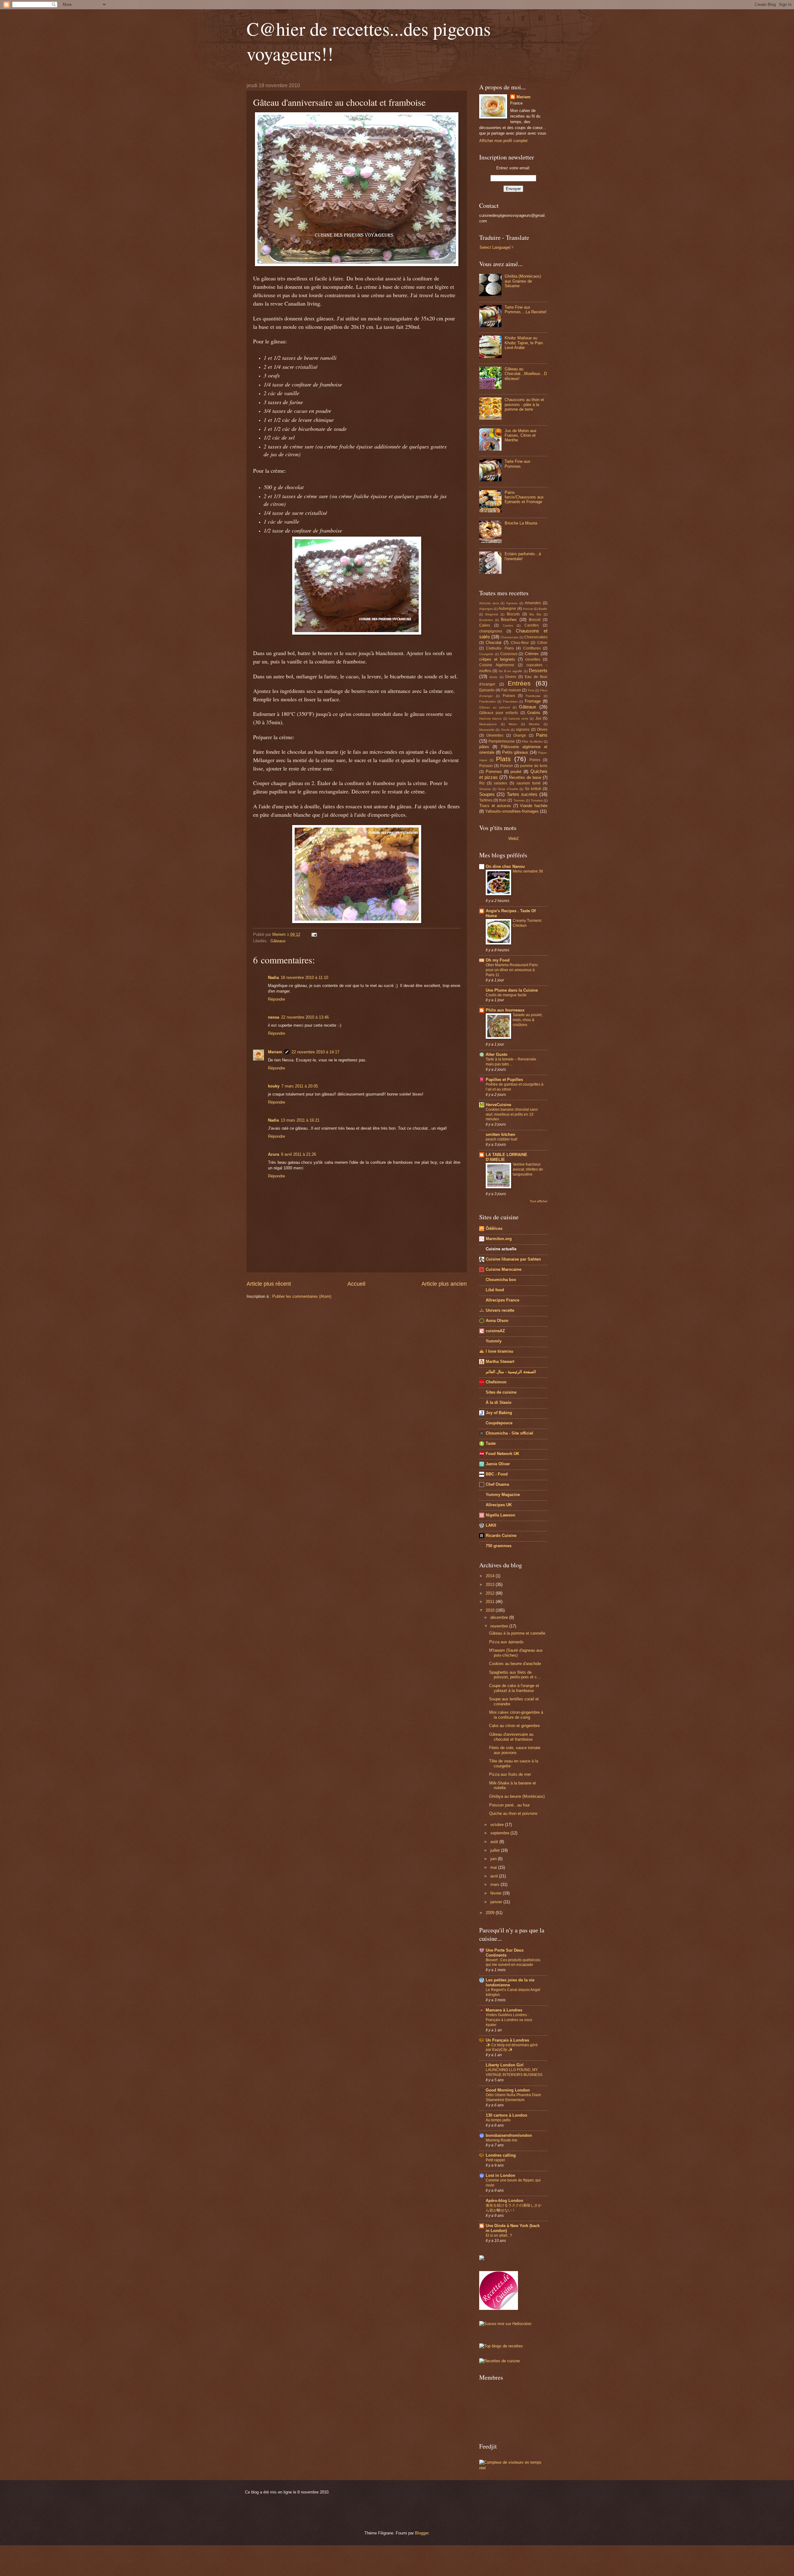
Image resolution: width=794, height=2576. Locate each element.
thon (503, 800)
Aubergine (507, 609)
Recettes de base (525, 777)
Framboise (533, 696)
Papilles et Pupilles (504, 1080)
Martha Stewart (500, 1362)
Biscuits (513, 614)
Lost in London (500, 2175)
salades (500, 783)
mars (495, 1884)
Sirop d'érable (508, 789)
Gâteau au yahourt (495, 707)
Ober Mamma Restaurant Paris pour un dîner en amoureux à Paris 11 (512, 970)
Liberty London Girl (505, 2065)
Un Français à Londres (507, 2040)
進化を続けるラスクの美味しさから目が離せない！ (514, 2208)
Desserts (538, 670)
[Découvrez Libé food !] (482, 2259)
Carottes (532, 625)
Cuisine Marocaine (504, 1269)
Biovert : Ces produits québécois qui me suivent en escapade (513, 1962)
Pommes (494, 772)
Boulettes (486, 620)
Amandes (533, 603)
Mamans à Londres (504, 2010)
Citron (542, 643)
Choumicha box (501, 1280)
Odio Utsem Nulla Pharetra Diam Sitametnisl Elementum (513, 2097)
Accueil (356, 1284)
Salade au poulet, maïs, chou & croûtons (528, 1020)
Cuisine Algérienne (497, 665)
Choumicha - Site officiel (509, 1433)
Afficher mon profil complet (503, 141)
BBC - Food (497, 1474)
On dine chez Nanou (505, 866)
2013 (491, 1585)
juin (494, 1859)
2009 (491, 1913)
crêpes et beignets (497, 659)
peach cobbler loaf (501, 1139)
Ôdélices (494, 1228)
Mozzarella (487, 730)
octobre (498, 1825)
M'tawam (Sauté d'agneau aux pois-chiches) (516, 1653)
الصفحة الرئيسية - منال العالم (511, 1372)
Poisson (486, 766)
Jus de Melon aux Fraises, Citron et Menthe (521, 435)
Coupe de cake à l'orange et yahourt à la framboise (514, 1688)
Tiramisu (519, 800)
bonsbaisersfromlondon (509, 2135)
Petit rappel (495, 2160)
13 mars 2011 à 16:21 (300, 1120)
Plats (503, 759)
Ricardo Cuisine (501, 1536)
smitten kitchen (500, 1134)
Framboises (487, 701)
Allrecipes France (502, 1300)
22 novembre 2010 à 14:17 (315, 1052)
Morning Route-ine (502, 2140)
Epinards (487, 690)
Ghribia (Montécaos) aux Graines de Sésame (523, 281)
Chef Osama (497, 1484)
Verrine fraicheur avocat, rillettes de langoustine (528, 1169)
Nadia (273, 978)
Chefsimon (496, 1382)
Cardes (508, 625)
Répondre (277, 999)
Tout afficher (539, 1201)
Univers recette (500, 1310)
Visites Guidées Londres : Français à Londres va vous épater (509, 2020)
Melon (513, 724)
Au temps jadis (498, 2120)
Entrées (519, 683)
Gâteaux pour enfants (499, 713)
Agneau (512, 603)
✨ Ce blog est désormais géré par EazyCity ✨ (512, 2047)
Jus (538, 718)
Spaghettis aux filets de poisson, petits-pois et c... (515, 1675)
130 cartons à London (506, 2115)
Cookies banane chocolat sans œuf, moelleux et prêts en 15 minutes (512, 1114)
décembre (500, 1617)
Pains (542, 735)
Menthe (534, 724)
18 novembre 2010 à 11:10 (304, 978)
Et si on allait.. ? (499, 2235)
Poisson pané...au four (509, 1805)
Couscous (509, 654)
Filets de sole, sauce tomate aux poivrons (515, 1750)
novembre (500, 1626)
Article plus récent (269, 1284)
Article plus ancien (444, 1284)
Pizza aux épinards (506, 1642)
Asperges (486, 609)
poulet (516, 772)
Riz (482, 783)
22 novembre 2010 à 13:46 (305, 1017)
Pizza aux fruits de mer (510, 1774)
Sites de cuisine (501, 1392)
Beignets (492, 614)
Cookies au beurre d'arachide (515, 1664)
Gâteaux (278, 941)
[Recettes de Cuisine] (500, 2361)
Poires (535, 760)
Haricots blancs (490, 719)
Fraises (509, 696)
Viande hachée (534, 806)
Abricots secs (489, 603)
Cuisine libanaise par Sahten (513, 1259)
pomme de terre (534, 766)
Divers (511, 677)
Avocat (528, 609)
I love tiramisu (500, 1351)
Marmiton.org (499, 1239)
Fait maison (511, 690)
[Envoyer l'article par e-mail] (314, 934)
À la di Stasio (499, 1402)
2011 (491, 1602)
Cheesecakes (536, 637)
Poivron (506, 766)
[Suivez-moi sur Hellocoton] (505, 2324)
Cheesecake (510, 637)
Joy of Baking (499, 1413)
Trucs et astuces (495, 806)
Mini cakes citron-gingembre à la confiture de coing (516, 1715)
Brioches (509, 620)
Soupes (487, 794)
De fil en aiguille (511, 671)
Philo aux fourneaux (505, 1010)
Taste (491, 1443)
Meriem (275, 1052)
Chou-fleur (520, 643)
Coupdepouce (499, 1423)
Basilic (543, 609)
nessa (274, 1017)
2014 (491, 1576)
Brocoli (535, 620)
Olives (542, 730)
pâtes (484, 747)
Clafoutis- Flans (500, 648)
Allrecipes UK (499, 1505)
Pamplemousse (502, 741)
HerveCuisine (498, 1105)
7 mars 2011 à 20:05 (300, 1086)
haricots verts (518, 719)
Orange (520, 735)
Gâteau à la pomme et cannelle (517, 1633)
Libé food (495, 1290)
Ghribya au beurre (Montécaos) (517, 1796)
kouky (274, 1086)
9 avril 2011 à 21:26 (299, 1154)
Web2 (513, 839)
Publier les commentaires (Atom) (302, 1296)
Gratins (534, 713)
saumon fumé (529, 783)
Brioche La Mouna (521, 523)
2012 (491, 1593)
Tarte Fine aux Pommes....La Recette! (526, 310)
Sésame (485, 789)
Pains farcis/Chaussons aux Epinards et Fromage (524, 497)
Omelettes (495, 735)
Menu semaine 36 (528, 871)
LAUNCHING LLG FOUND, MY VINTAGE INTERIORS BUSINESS (514, 2072)
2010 (491, 1610)
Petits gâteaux (515, 752)
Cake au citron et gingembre (514, 1726)
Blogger (422, 2533)
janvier (497, 1902)
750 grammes (499, 1546)
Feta (531, 690)
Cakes (485, 625)
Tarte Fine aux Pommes (517, 464)
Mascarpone (488, 724)
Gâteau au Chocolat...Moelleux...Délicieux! (526, 374)
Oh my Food (498, 960)
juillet (496, 1850)
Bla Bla (535, 614)
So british (533, 789)
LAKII (491, 1525)
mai (494, 1867)
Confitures (532, 648)
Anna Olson (497, 1321)
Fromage (533, 701)
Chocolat (494, 643)
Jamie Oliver (498, 1464)
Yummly (494, 1341)
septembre (500, 1833)
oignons (523, 730)
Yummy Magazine (503, 1495)
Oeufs (505, 730)
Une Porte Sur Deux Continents (505, 1953)
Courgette (486, 654)
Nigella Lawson (500, 1515)
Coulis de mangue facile (506, 995)
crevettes (533, 659)
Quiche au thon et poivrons (513, 1813)
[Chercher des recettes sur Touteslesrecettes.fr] (501, 2346)
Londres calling (501, 2155)
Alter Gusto (497, 1054)
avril (495, 1876)
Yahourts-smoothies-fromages (512, 811)
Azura (274, 1154)
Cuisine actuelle (501, 1249)
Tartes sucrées (522, 794)
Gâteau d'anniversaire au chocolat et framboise (511, 1737)
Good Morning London (508, 2090)
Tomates (537, 800)
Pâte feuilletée (532, 741)
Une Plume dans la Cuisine (512, 990)
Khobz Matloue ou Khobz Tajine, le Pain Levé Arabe (524, 343)
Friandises (510, 701)
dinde (493, 677)
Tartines (486, 800)
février (497, 1893)
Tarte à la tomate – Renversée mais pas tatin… (511, 1062)
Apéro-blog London (504, 2201)
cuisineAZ (495, 1331)
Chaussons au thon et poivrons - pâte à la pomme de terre (524, 404)
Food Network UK (502, 1454)
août (495, 1842)
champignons (491, 631)
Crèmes (532, 654)
